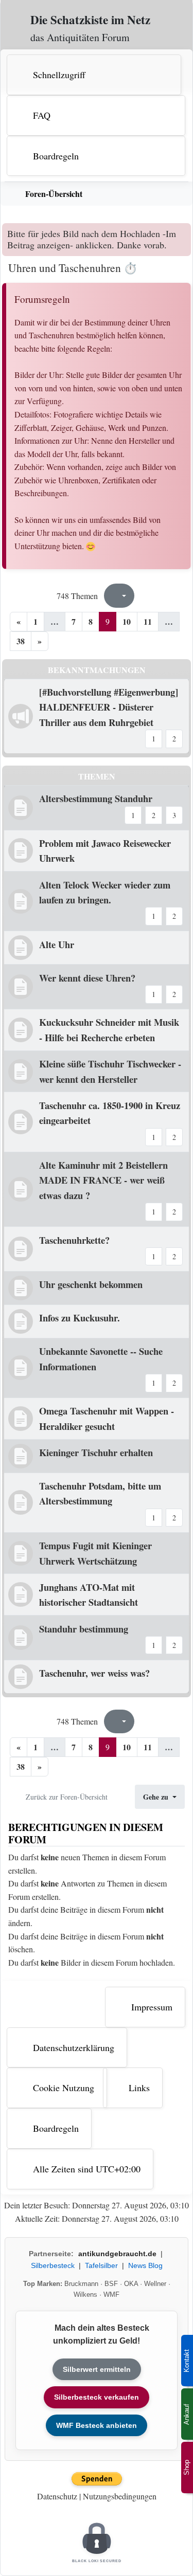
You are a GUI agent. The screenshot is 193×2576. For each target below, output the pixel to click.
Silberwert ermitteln (97, 2369)
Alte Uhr (57, 944)
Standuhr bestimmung (84, 1629)
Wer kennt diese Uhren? (87, 978)
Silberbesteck (53, 2265)
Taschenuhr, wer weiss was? (94, 1673)
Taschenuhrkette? (74, 1240)
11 (148, 621)
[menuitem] (98, 75)
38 (21, 641)
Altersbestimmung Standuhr (96, 798)
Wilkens (85, 2294)
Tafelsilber (101, 2265)
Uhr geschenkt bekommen (91, 1284)
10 (127, 621)
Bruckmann (81, 2284)
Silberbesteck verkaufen (97, 2397)
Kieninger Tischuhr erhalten (96, 1452)
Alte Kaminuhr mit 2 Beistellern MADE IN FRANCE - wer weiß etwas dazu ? (103, 1180)
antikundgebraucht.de (117, 2254)
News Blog (145, 2265)
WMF (111, 2294)
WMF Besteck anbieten (97, 2425)
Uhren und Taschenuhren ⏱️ (73, 268)
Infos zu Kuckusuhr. (80, 1318)
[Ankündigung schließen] (185, 231)
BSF (111, 2284)
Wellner (155, 2284)
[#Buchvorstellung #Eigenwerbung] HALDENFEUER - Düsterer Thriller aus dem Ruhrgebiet (109, 707)
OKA (131, 2284)
